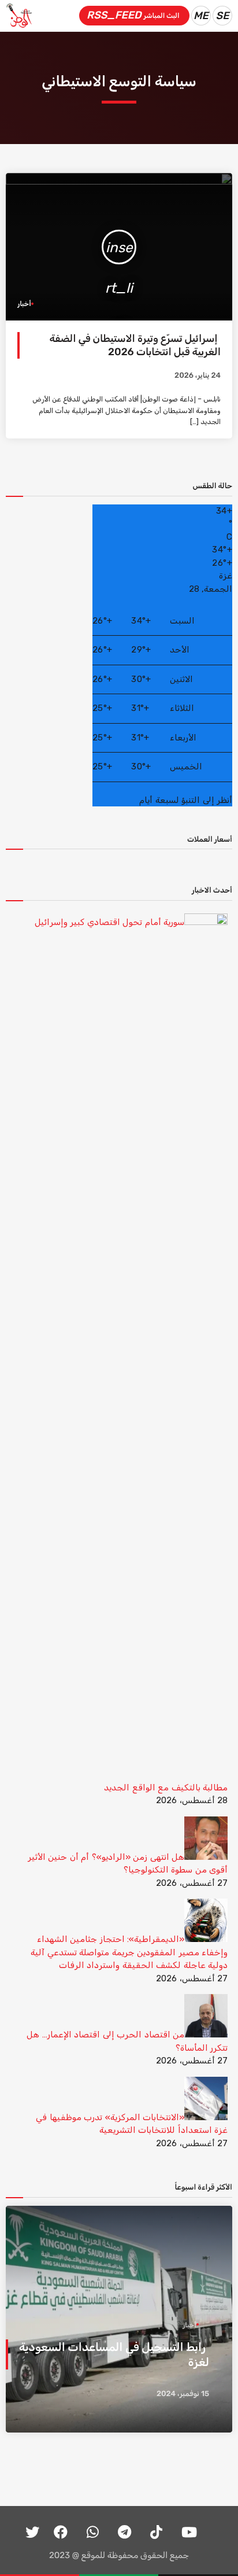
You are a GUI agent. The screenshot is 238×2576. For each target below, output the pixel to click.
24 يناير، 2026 (198, 376)
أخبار (24, 304)
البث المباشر (133, 15)
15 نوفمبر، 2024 (183, 2394)
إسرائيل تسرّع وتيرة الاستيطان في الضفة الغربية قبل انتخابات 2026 (135, 345)
